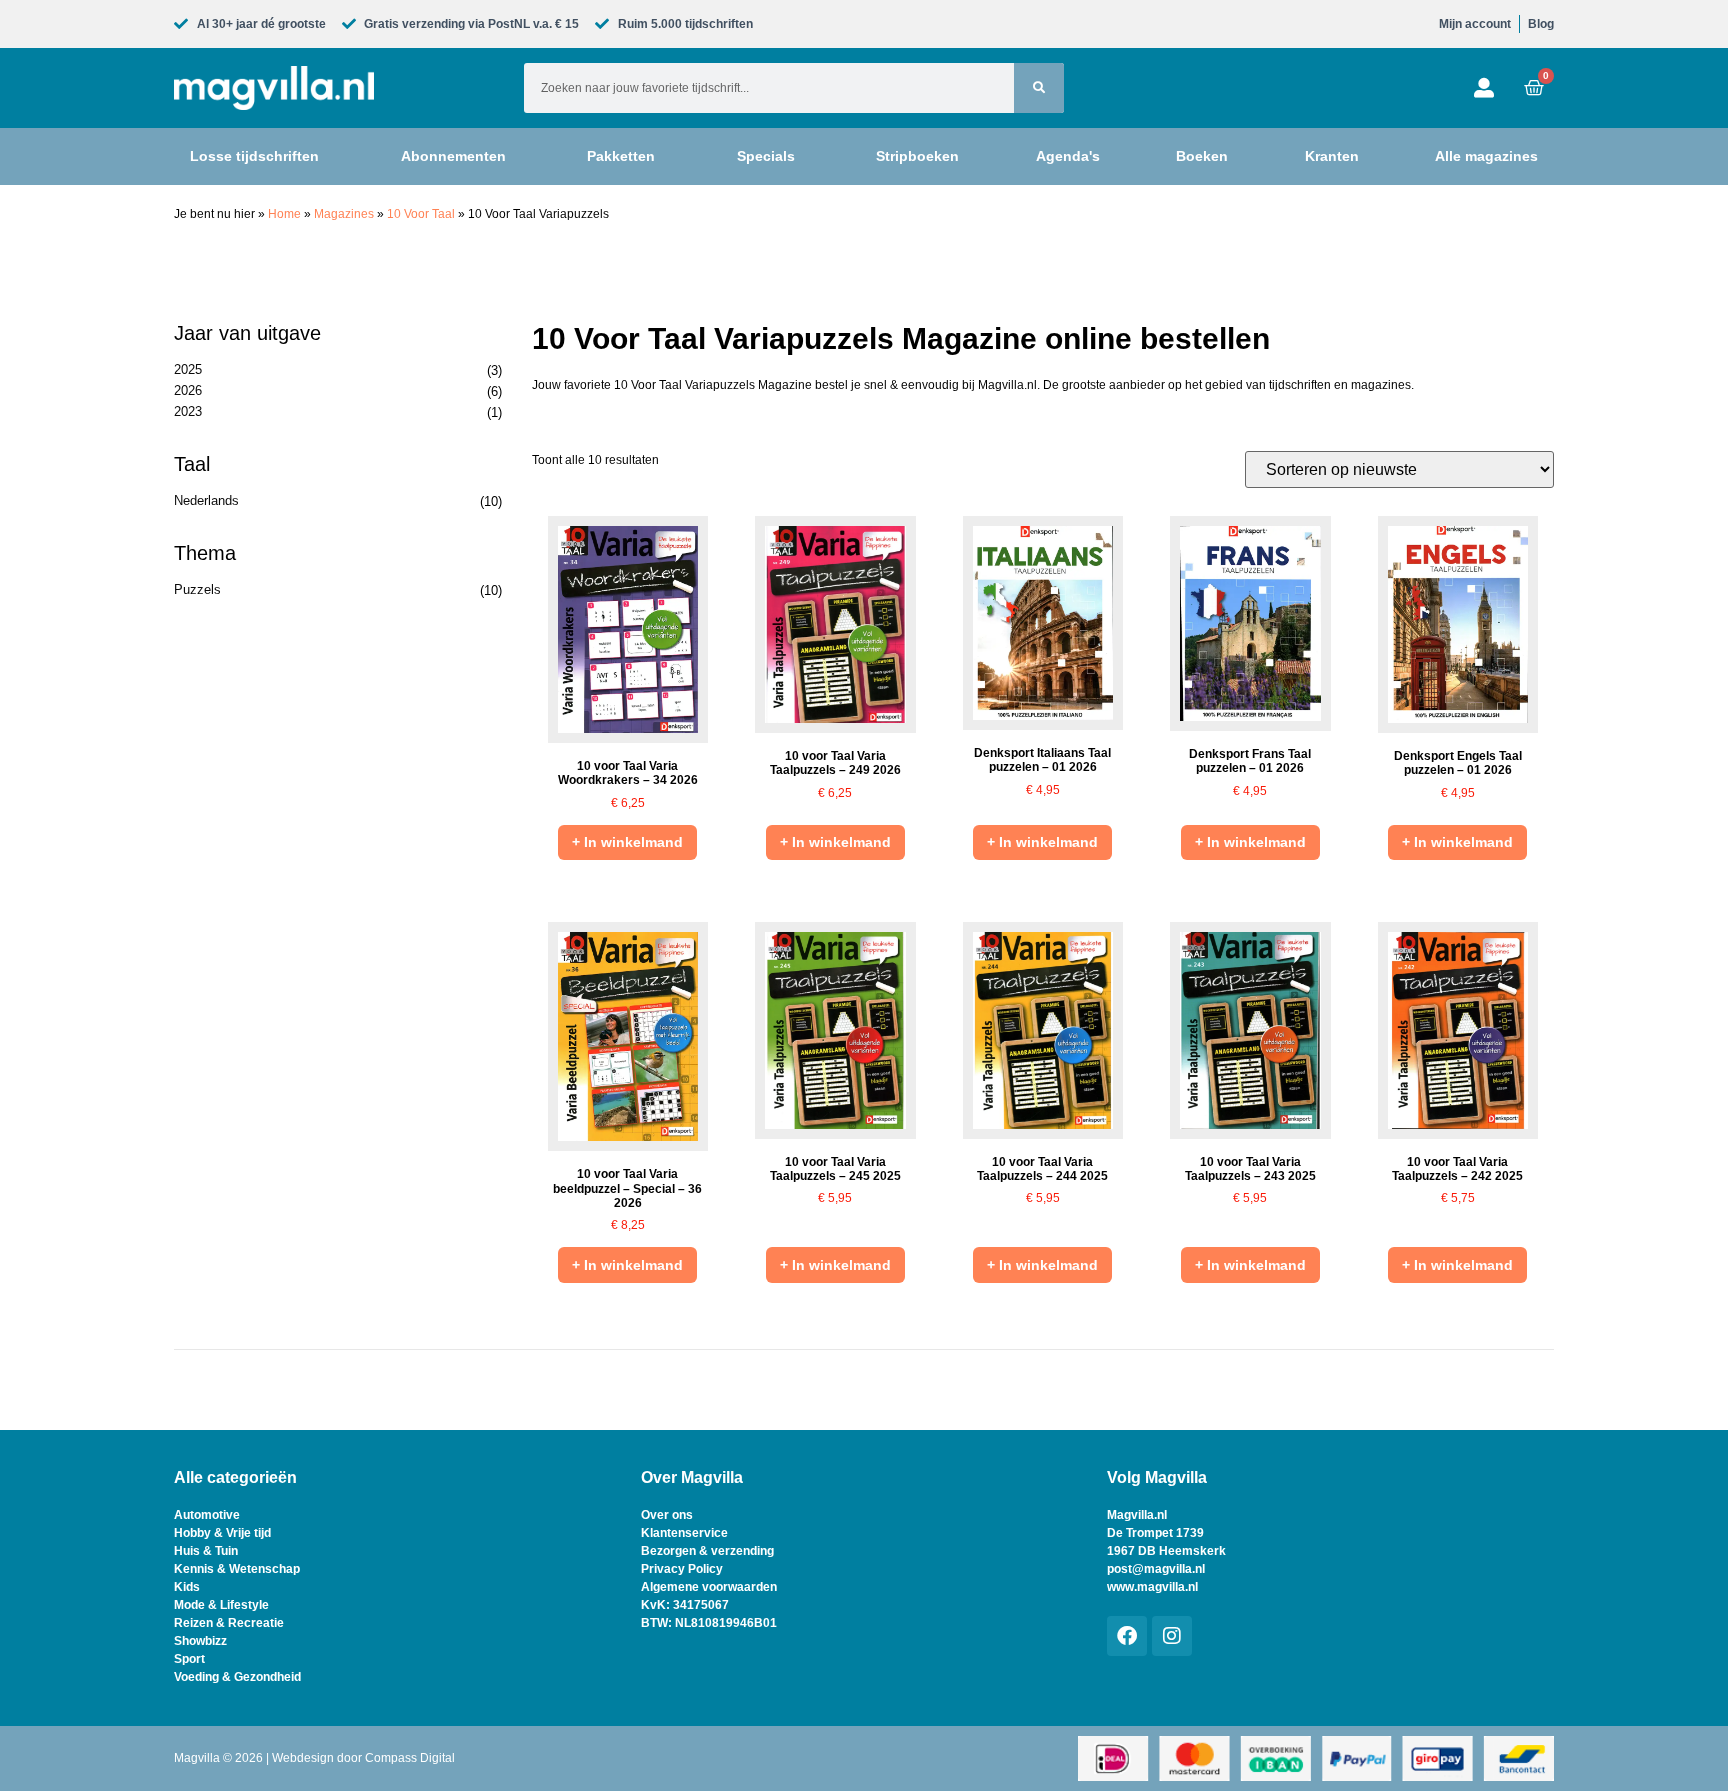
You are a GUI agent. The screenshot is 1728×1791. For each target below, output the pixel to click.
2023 (188, 411)
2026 (188, 390)
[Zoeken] (1039, 88)
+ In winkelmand (627, 842)
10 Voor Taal (421, 214)
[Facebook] (1127, 1636)
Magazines (344, 214)
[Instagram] (1172, 1636)
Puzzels (197, 589)
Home (284, 214)
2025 (188, 369)
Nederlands (206, 500)
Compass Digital (410, 1758)
